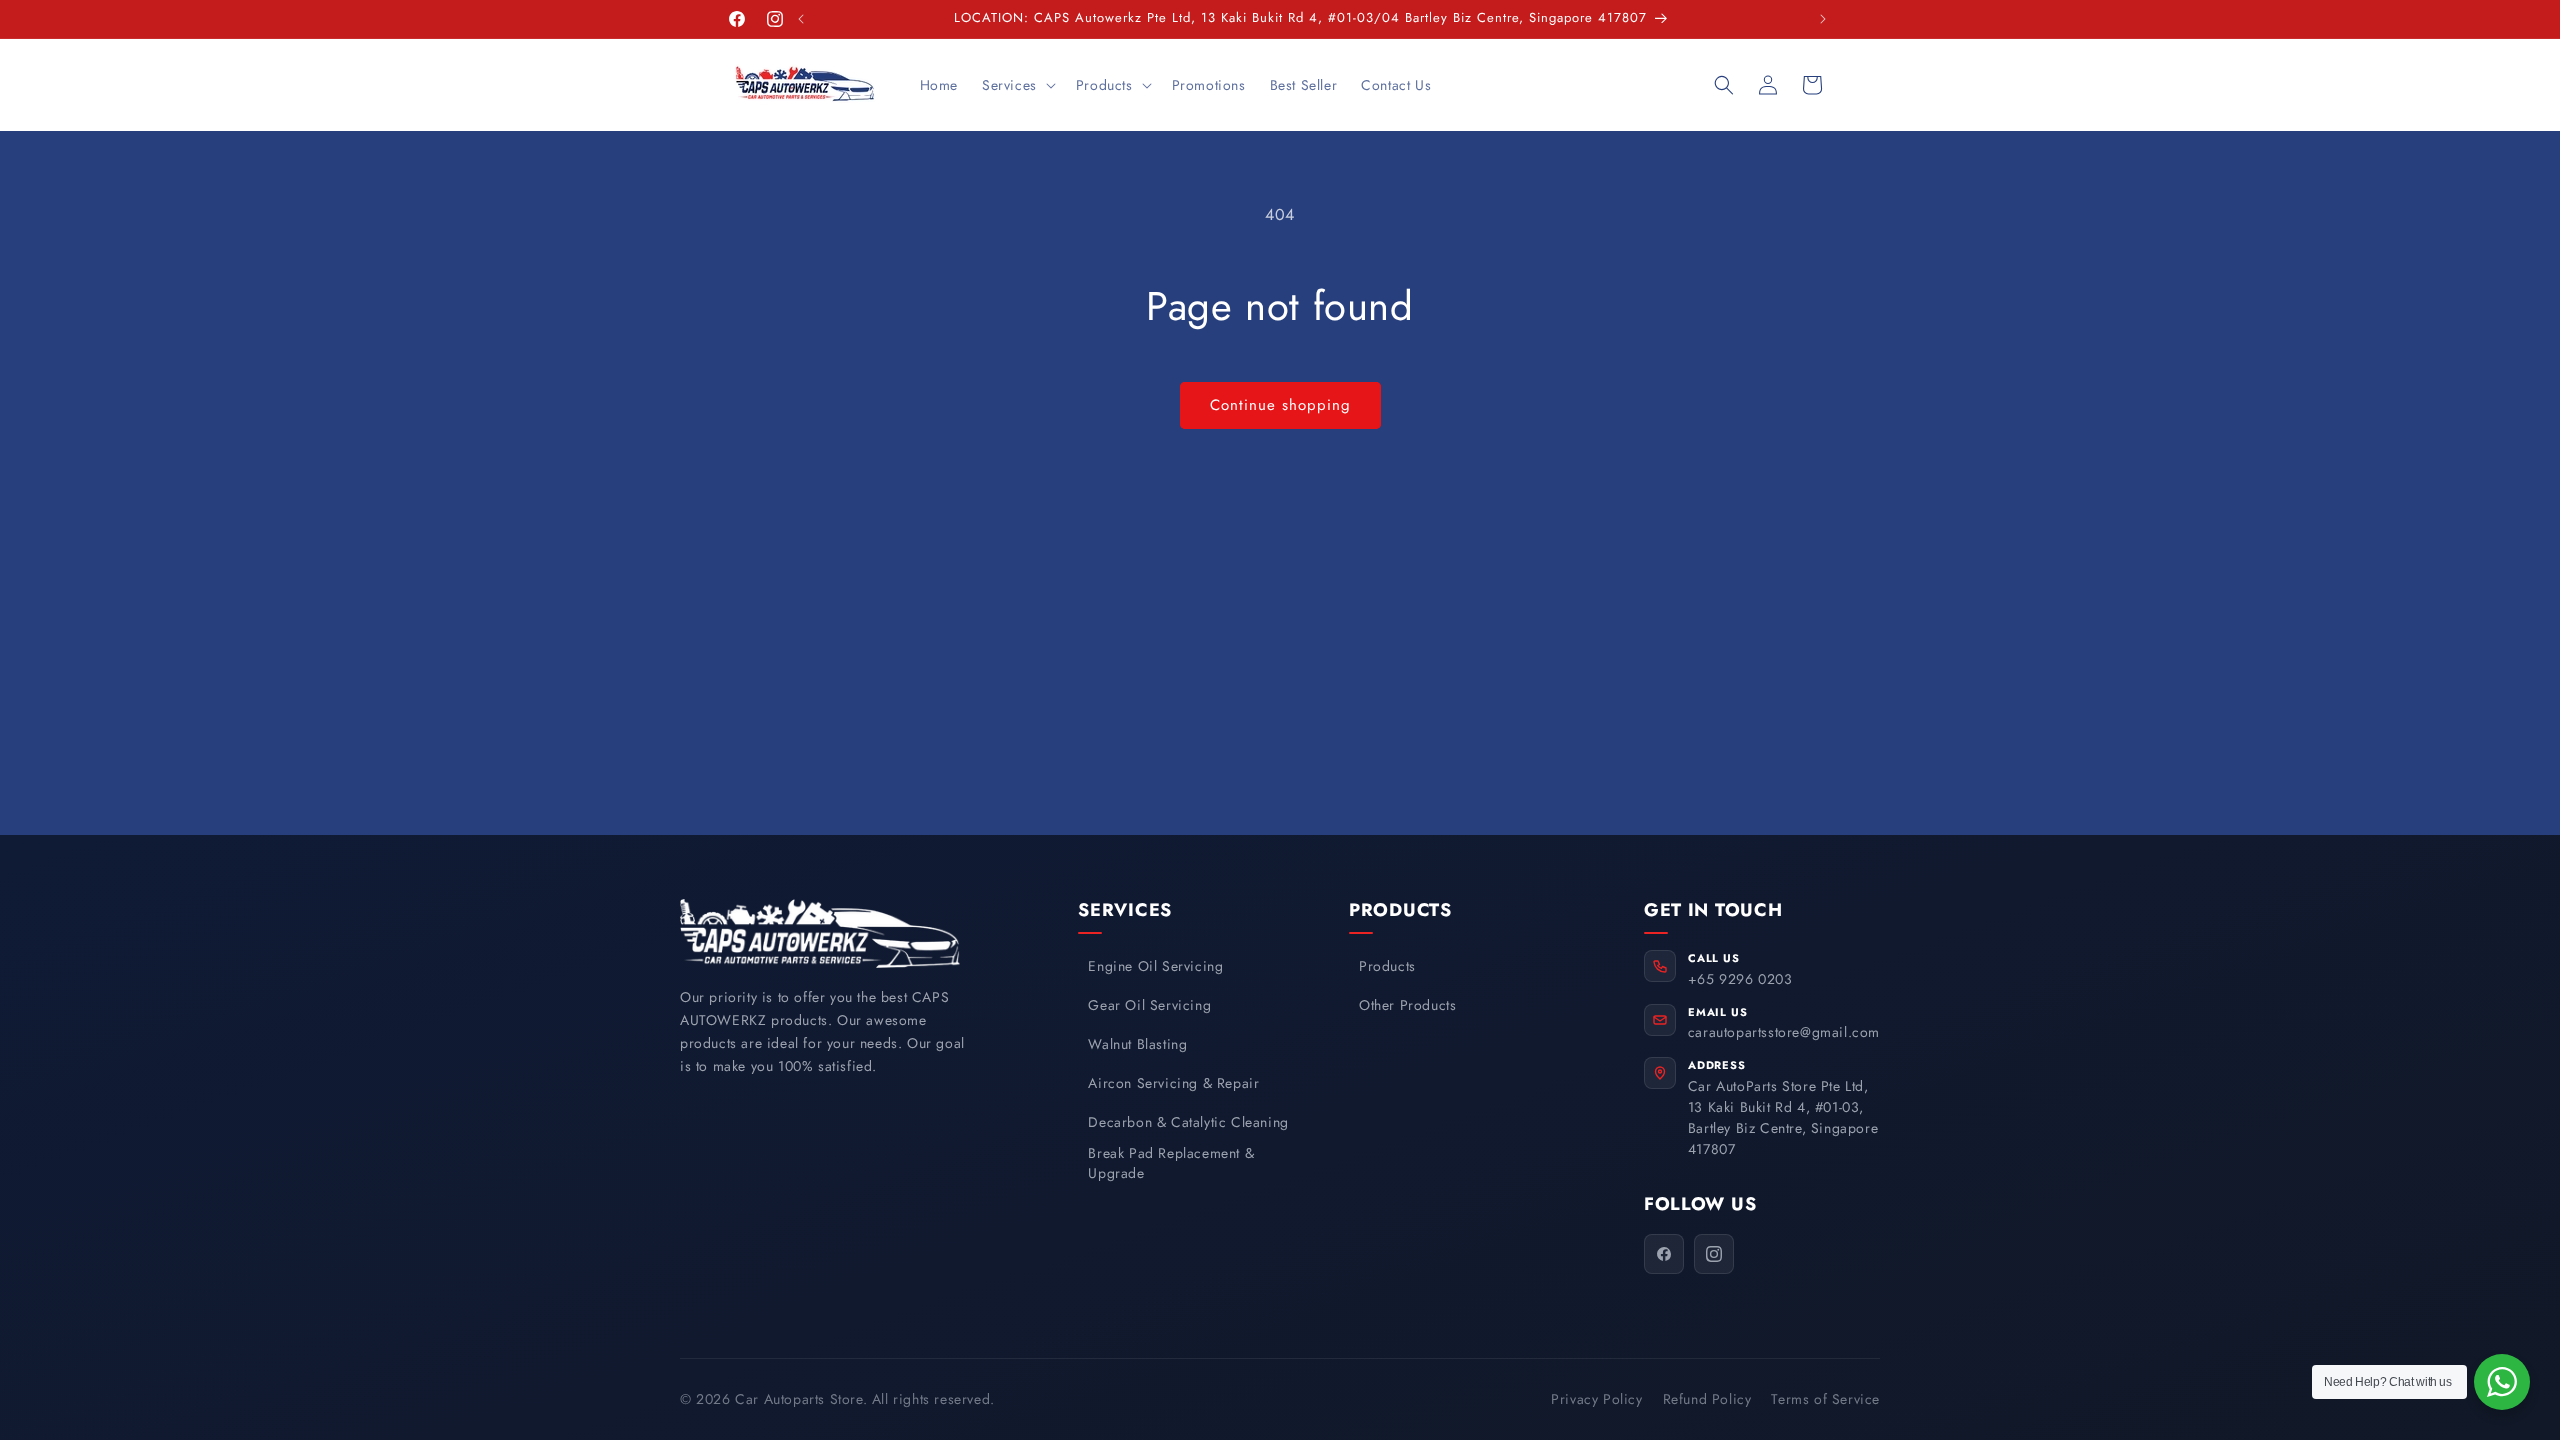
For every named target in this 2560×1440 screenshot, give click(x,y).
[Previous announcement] (801, 19)
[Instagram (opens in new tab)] (1714, 1254)
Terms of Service (1825, 1399)
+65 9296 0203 (1740, 979)
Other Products (1407, 1005)
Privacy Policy (1596, 1399)
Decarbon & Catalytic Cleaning (1188, 1122)
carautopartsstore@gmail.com (1784, 1032)
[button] (1017, 85)
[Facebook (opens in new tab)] (1664, 1254)
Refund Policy (1707, 1399)
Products (1387, 966)
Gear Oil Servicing (1149, 1005)
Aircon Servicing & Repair (1173, 1083)
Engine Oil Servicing (1155, 966)
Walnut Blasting (1137, 1044)
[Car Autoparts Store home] (820, 933)
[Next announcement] (1823, 19)
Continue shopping (1280, 405)
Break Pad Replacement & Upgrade (1171, 1163)
